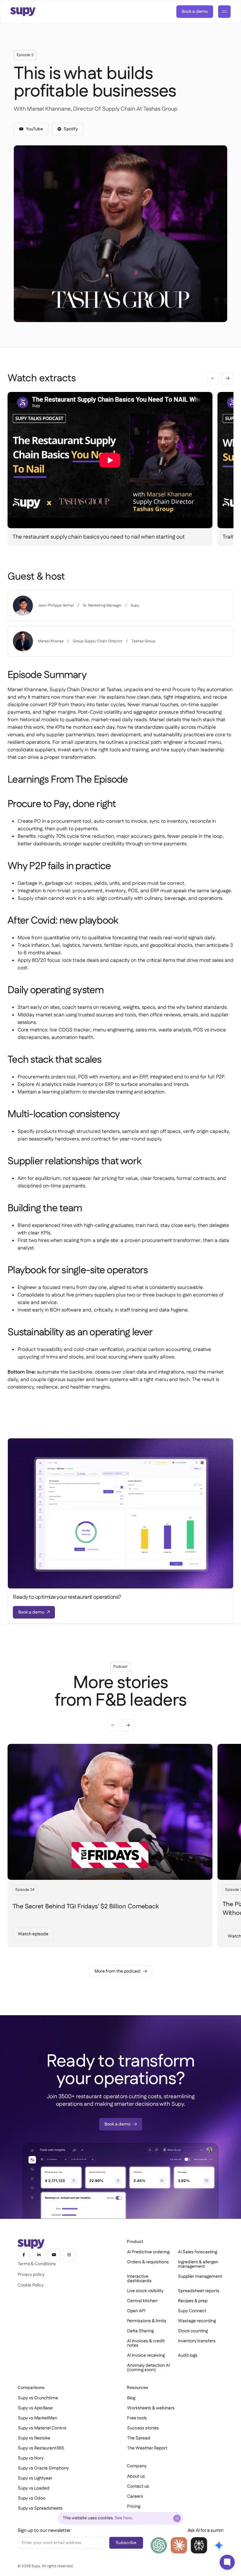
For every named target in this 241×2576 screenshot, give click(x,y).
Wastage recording (197, 2321)
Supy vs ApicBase (35, 2408)
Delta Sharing (140, 2331)
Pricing (134, 2506)
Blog (131, 2398)
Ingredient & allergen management (198, 2264)
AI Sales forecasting (198, 2252)
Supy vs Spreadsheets (40, 2508)
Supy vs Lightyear (35, 2478)
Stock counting (193, 2331)
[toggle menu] (224, 12)
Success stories (143, 2428)
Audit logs (188, 2355)
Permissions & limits (147, 2321)
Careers (135, 2496)
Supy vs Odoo (32, 2498)
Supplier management (200, 2276)
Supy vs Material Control (42, 2428)
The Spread (139, 2438)
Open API (136, 2311)
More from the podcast (118, 1971)
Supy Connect (192, 2311)
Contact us (138, 2486)
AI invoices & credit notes (146, 2343)
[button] (228, 378)
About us (136, 2476)
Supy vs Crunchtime (38, 2398)
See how (123, 2518)
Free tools (137, 2418)
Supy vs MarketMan (37, 2418)
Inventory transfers (197, 2341)
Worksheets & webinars (151, 2408)
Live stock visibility (145, 2291)
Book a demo (195, 12)
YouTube (35, 129)
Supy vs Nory (31, 2458)
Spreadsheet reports (199, 2291)
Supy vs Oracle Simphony (43, 2468)
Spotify (71, 129)
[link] (195, 12)
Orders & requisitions (148, 2262)
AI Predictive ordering (148, 2252)
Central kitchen (142, 2301)
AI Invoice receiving (146, 2355)
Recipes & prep (193, 2301)
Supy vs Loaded (34, 2488)
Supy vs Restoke (34, 2438)
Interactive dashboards (139, 2279)
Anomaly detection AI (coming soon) (148, 2368)
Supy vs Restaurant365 (41, 2448)
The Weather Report (147, 2448)
